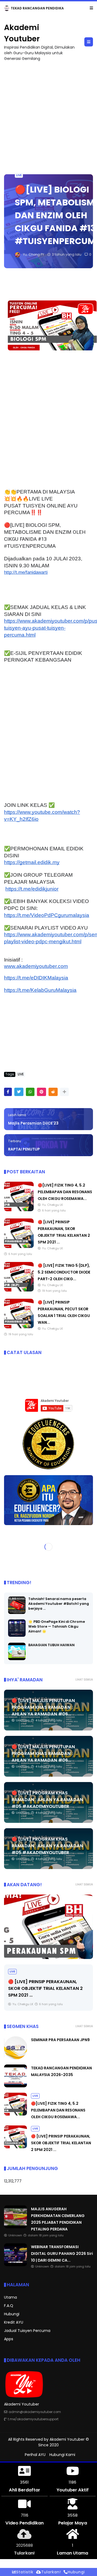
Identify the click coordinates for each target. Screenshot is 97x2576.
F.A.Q (9, 2306)
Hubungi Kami (62, 2455)
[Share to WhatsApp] (30, 1092)
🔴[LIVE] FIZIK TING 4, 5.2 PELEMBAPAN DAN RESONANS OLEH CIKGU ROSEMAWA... (65, 1192)
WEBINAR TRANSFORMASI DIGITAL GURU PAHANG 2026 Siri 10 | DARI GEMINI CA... (62, 2254)
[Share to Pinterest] (41, 1092)
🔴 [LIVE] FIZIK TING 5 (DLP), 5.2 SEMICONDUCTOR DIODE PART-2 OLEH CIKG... (64, 1272)
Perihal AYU (35, 2455)
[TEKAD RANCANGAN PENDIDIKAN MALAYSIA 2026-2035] (15, 2086)
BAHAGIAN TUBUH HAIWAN (51, 1645)
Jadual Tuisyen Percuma (27, 2331)
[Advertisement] (48, 115)
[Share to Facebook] (8, 1092)
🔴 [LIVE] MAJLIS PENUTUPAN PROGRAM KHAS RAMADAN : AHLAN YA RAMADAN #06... (43, 1707)
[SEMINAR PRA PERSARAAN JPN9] (15, 2058)
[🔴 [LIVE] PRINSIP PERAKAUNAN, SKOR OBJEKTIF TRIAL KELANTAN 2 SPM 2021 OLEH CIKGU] (19, 1247)
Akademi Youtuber (67, 2439)
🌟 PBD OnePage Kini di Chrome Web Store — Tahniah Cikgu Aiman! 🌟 (57, 1626)
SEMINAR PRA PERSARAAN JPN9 (60, 2040)
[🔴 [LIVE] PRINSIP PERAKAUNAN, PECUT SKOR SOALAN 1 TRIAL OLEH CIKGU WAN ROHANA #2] (19, 1327)
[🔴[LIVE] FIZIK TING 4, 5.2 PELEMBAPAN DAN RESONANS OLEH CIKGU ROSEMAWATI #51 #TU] (19, 1210)
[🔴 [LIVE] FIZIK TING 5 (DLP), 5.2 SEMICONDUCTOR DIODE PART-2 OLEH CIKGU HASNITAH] (19, 1290)
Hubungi (12, 2314)
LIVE (19, 175)
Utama (11, 2297)
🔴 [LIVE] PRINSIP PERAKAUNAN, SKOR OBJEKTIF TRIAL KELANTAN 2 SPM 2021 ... (45, 1988)
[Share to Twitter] (19, 1092)
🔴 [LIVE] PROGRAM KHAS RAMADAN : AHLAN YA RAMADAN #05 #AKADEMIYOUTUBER (47, 1800)
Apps (9, 2339)
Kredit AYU (14, 2322)
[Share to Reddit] (53, 1092)
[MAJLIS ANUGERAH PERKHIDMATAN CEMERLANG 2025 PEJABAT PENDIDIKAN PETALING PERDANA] (7, 10)
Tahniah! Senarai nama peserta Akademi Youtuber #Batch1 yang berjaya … (59, 1604)
